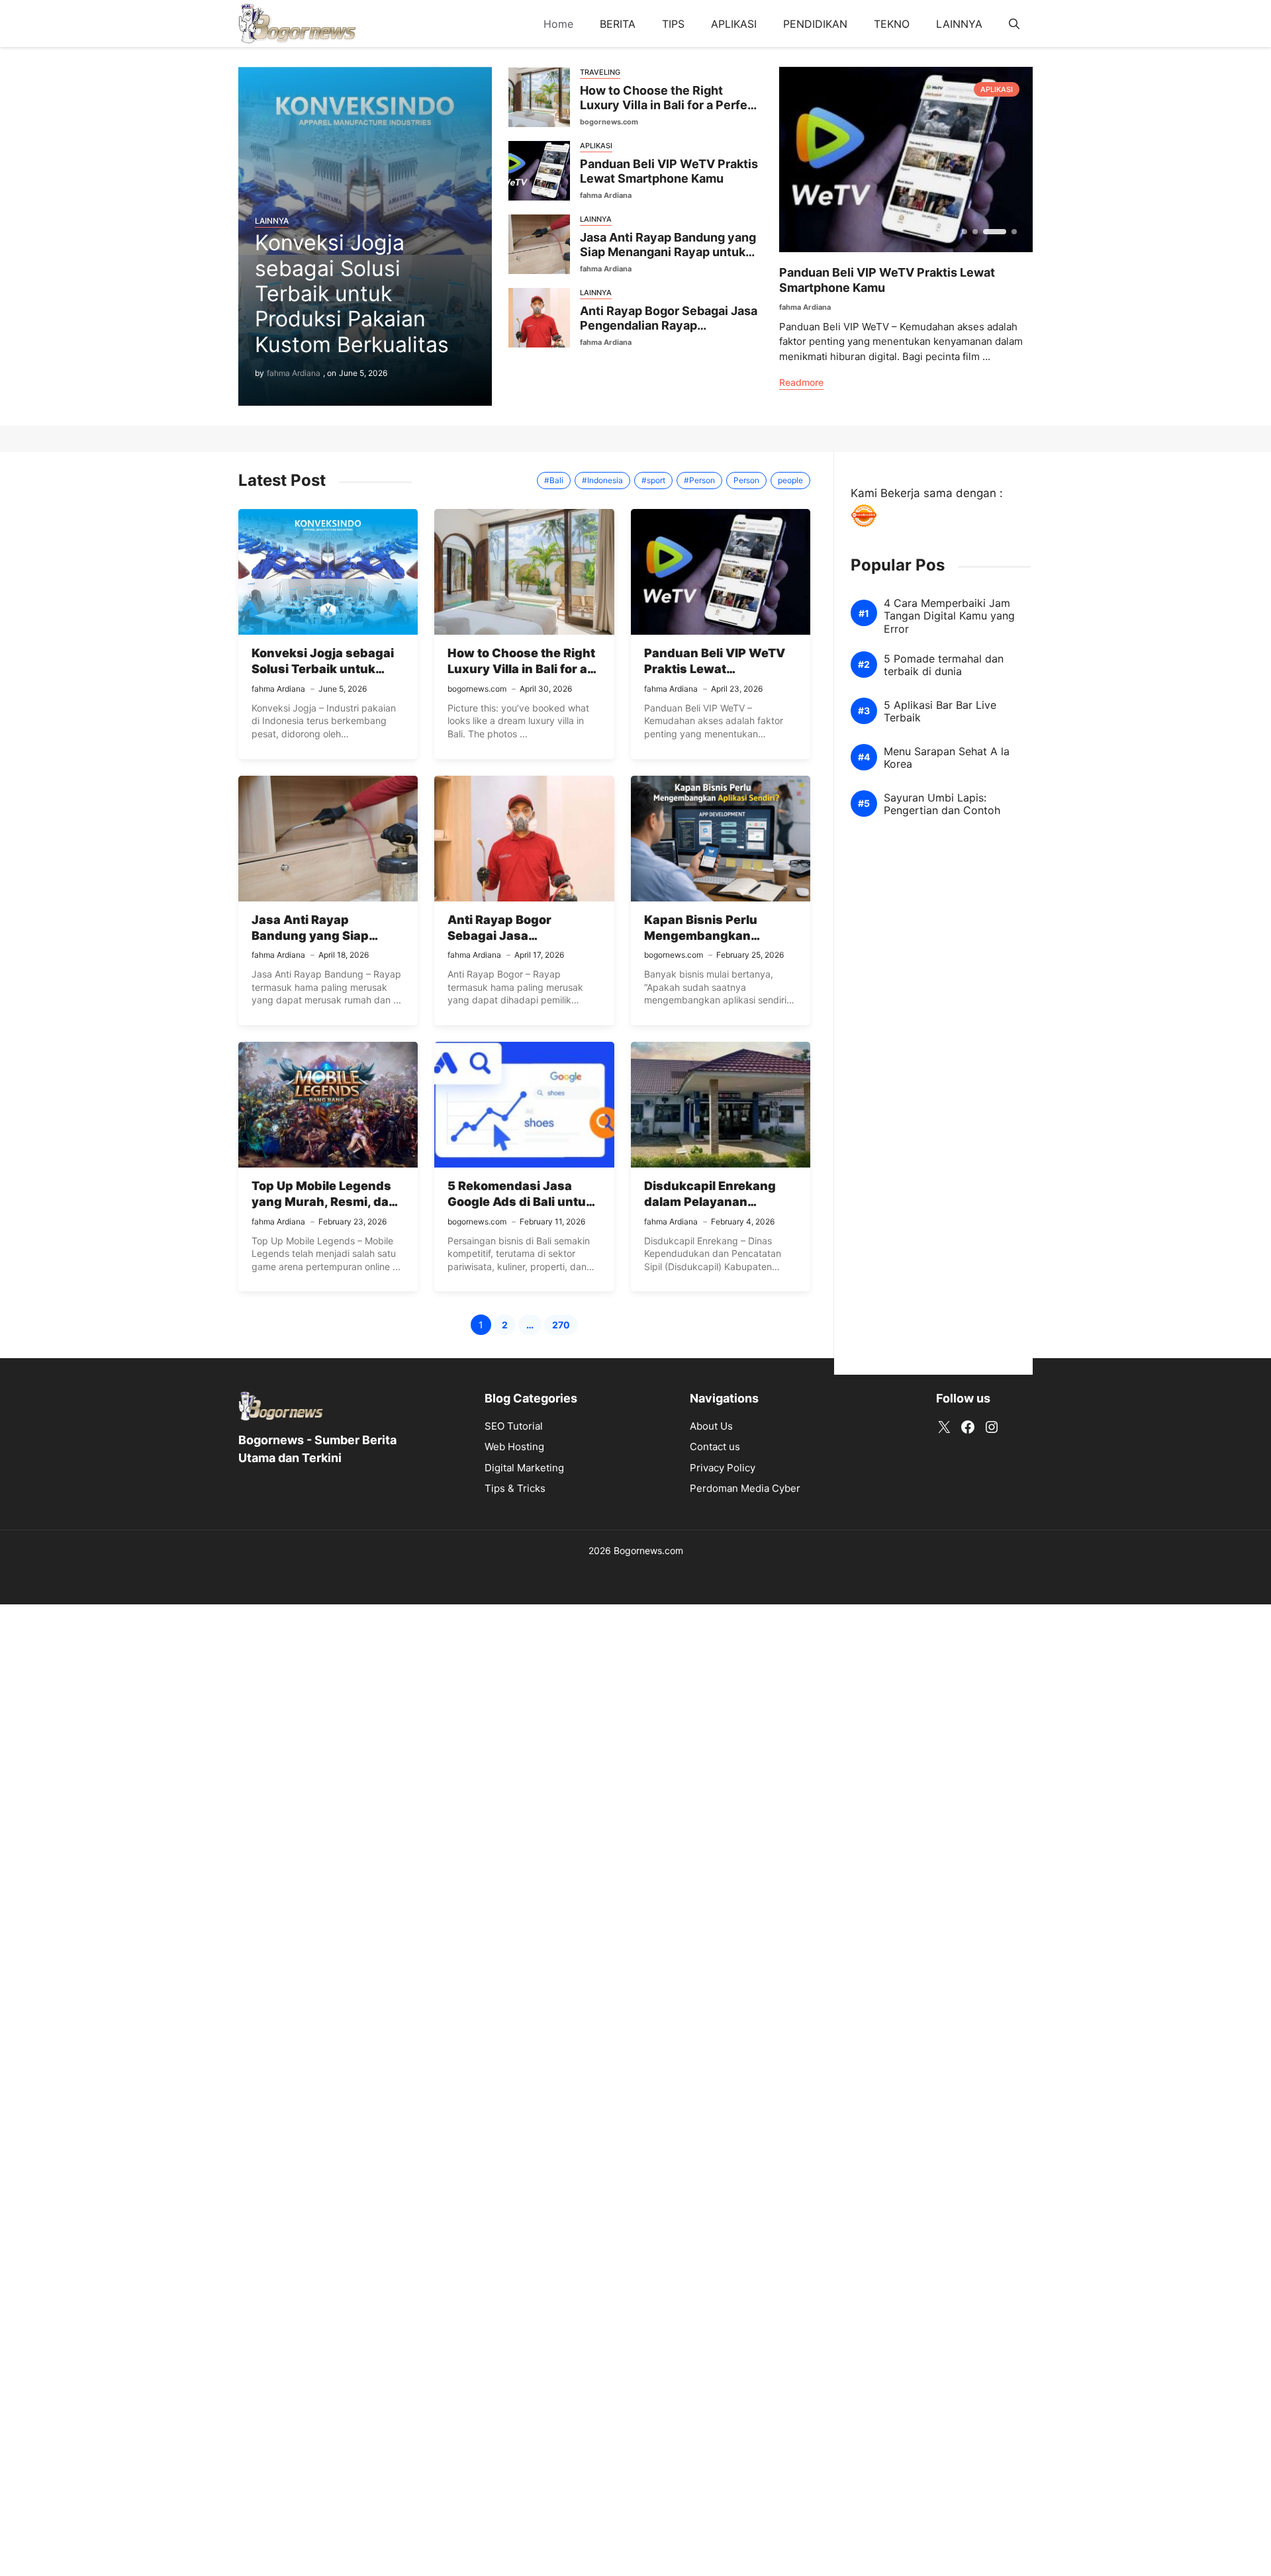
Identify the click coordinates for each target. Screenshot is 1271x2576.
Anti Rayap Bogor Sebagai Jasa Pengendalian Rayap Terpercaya (669, 326)
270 (565, 1327)
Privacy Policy (723, 1468)
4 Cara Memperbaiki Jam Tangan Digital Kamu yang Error (949, 616)
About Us (711, 1426)
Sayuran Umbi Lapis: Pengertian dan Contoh (942, 804)
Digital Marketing (524, 1468)
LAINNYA (959, 24)
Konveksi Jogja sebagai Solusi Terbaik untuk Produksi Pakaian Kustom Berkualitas (352, 294)
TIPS (673, 24)
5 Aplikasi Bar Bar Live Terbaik (940, 712)
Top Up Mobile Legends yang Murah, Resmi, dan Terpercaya (324, 1202)
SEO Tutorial (514, 1426)
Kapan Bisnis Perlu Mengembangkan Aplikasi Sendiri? (701, 936)
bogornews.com (609, 122)
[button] (1014, 24)
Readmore (801, 382)
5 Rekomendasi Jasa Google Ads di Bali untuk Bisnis (520, 1202)
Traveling (600, 72)
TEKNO (892, 24)
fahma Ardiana (294, 373)
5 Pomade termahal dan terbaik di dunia (944, 665)
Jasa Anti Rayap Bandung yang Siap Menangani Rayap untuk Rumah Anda (668, 252)
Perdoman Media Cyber (745, 1488)
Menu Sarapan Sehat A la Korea (947, 758)
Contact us (715, 1447)
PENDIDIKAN (815, 24)
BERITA (618, 24)
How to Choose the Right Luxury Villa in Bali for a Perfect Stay (670, 105)
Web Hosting (514, 1447)
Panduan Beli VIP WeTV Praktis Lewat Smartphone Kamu (669, 171)
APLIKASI (734, 24)
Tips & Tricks (515, 1488)
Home (558, 24)
